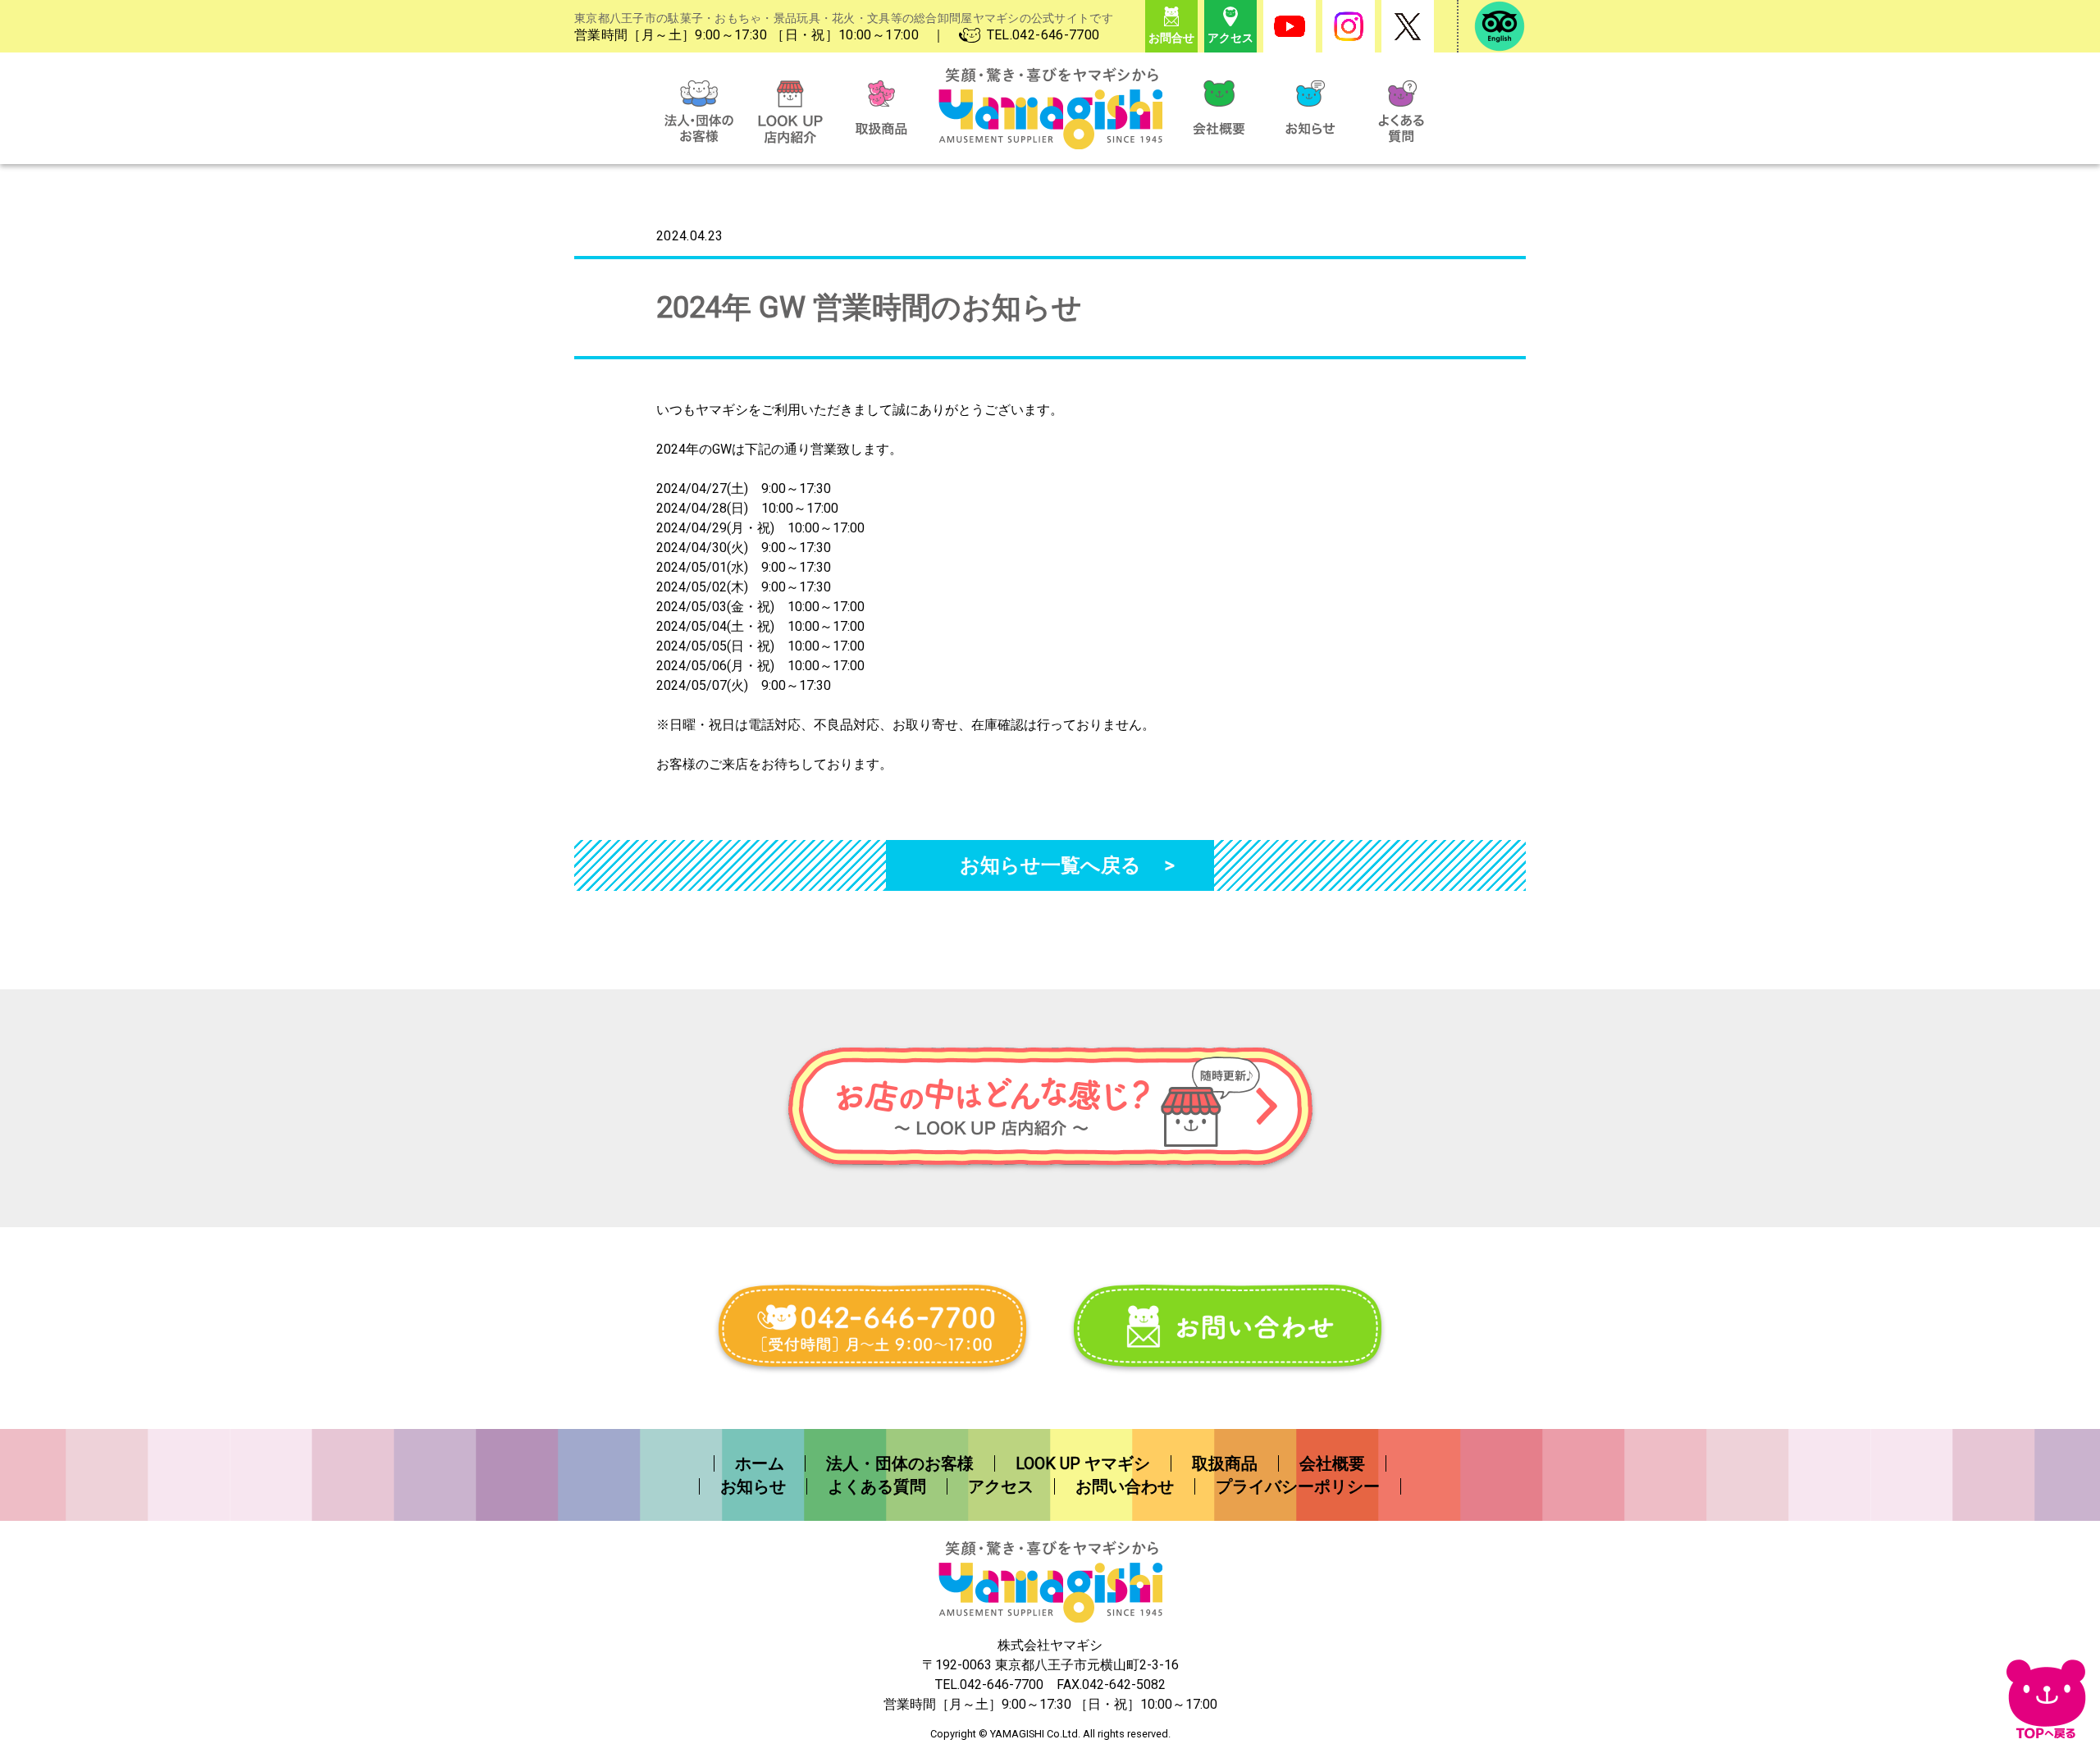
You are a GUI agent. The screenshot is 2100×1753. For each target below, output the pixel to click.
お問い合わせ (1125, 1486)
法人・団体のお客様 (900, 1463)
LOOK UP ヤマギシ (1083, 1463)
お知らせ (753, 1486)
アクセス (1001, 1486)
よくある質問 (877, 1486)
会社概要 (1332, 1463)
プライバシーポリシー (1298, 1486)
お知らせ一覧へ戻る (1050, 865)
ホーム (760, 1463)
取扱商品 (1225, 1463)
